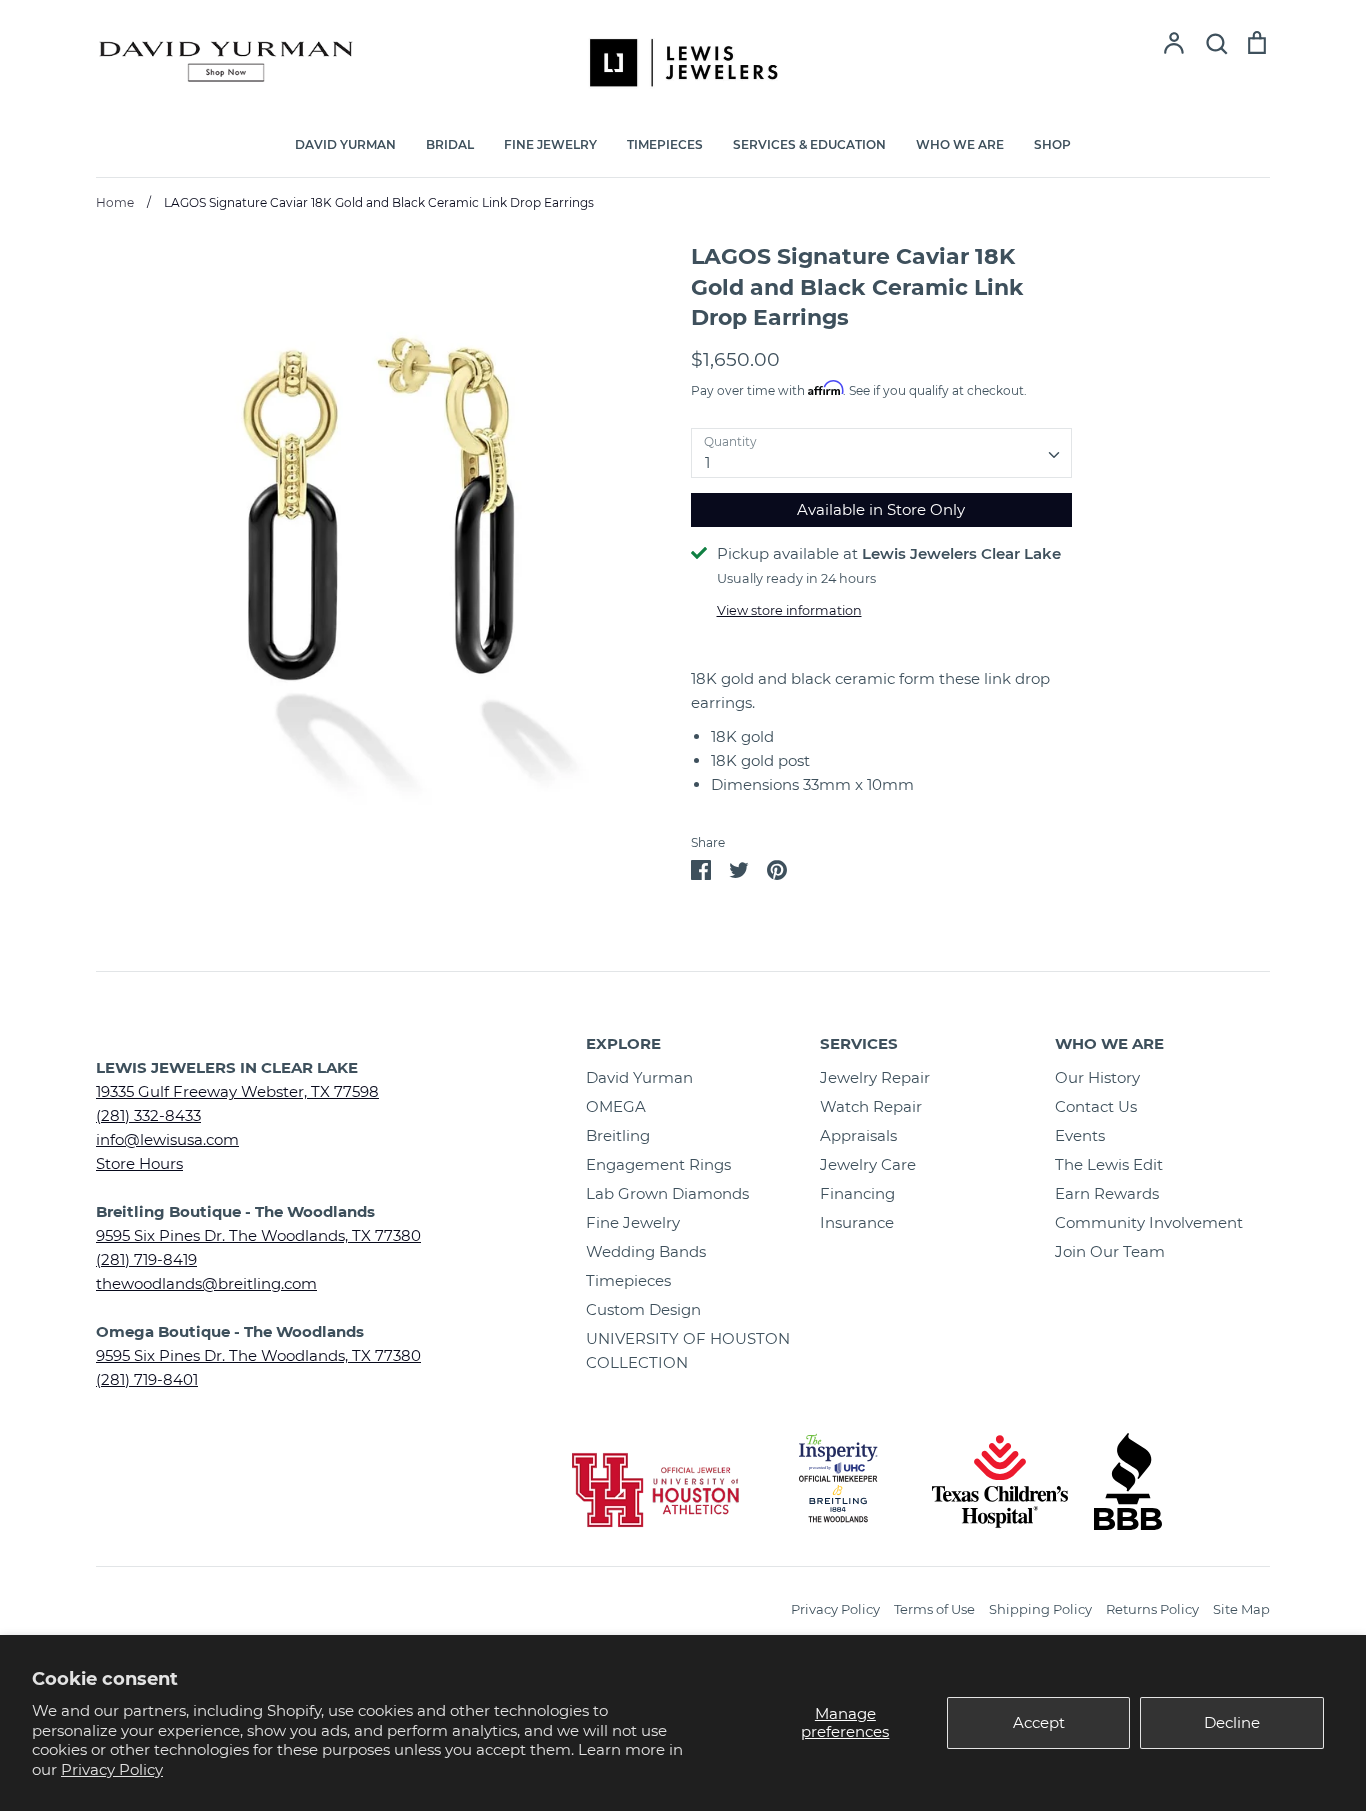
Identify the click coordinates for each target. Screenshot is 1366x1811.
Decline (1232, 1722)
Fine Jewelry (633, 1222)
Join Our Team (1110, 1251)
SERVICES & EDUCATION (809, 144)
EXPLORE (623, 1043)
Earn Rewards (1107, 1193)
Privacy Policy (112, 1769)
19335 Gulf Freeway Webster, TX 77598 (237, 1091)
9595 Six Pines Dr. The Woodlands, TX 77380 (258, 1235)
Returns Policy (1152, 1609)
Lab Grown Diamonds (667, 1193)
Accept (1039, 1722)
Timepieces (628, 1280)
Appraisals (858, 1135)
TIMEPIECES (665, 144)
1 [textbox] (707, 462)
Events (1080, 1135)
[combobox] (881, 453)
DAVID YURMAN (345, 144)
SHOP (1052, 144)
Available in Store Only (881, 509)
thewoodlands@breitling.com (206, 1283)
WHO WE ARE (960, 144)
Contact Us (1096, 1106)
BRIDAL (450, 144)
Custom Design (643, 1309)
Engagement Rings (658, 1164)
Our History (1097, 1077)
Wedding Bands (646, 1251)
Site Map (1241, 1609)
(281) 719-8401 (147, 1379)
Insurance (857, 1222)
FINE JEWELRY (550, 144)
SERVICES (859, 1043)
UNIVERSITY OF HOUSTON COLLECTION (688, 1350)
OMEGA (616, 1106)
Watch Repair (871, 1106)
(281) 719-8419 (146, 1259)
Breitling (618, 1135)
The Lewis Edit (1109, 1164)
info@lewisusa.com (167, 1139)
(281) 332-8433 (148, 1115)
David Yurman (639, 1077)
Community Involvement (1149, 1222)
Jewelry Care (868, 1164)
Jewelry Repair (875, 1077)
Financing (857, 1193)
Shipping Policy (1040, 1609)
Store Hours (139, 1163)
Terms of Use (934, 1609)
